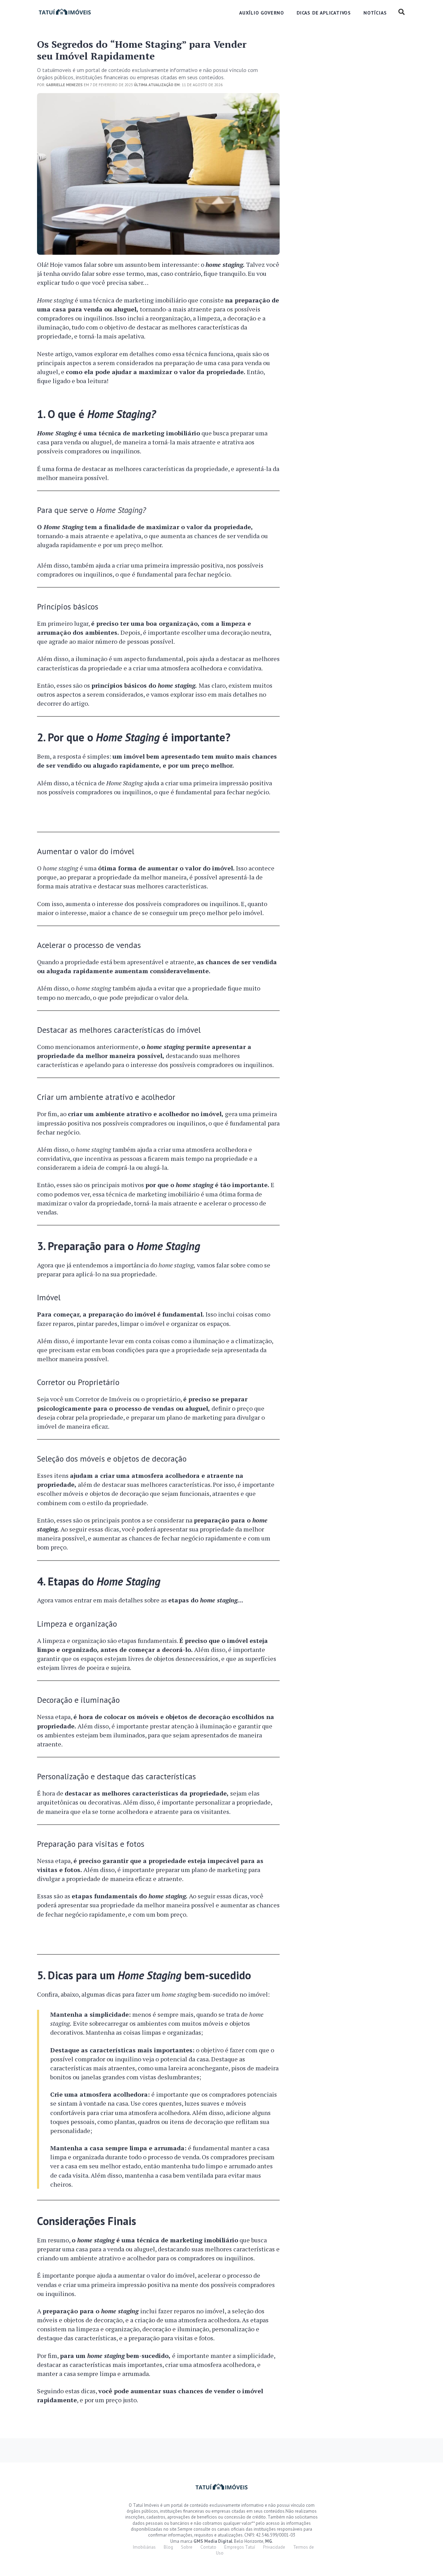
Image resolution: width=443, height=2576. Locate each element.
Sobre (187, 2547)
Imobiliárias (144, 2547)
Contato (208, 2547)
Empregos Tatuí (240, 2547)
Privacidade (274, 2547)
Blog (168, 2547)
